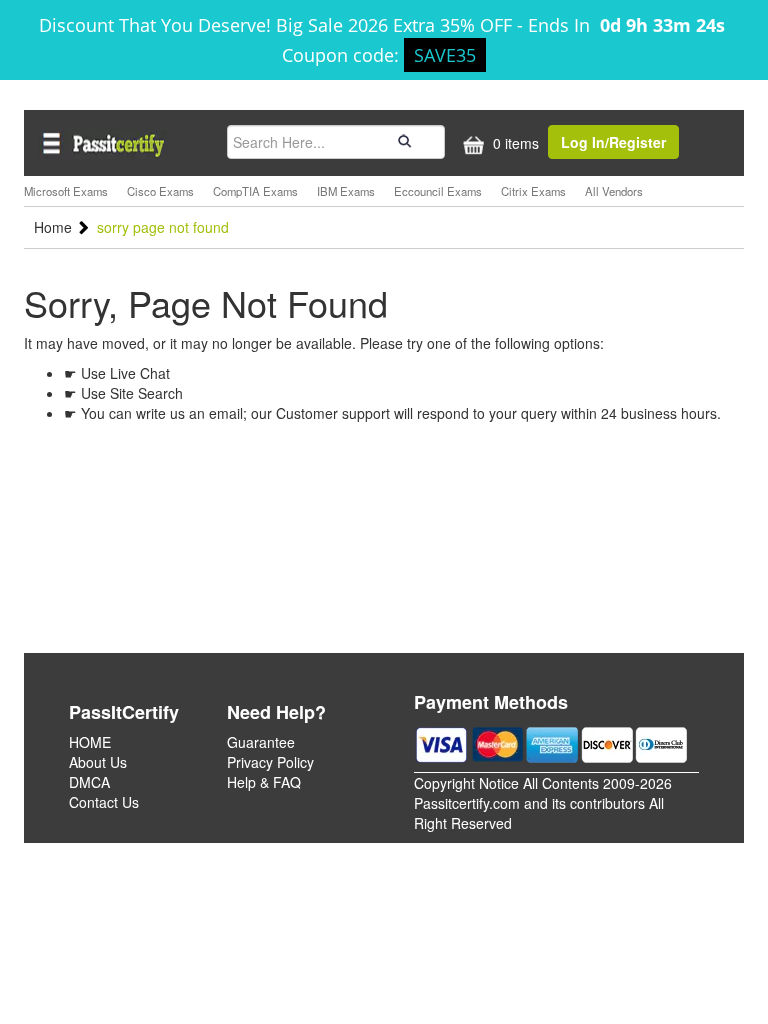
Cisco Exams (160, 191)
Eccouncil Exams (438, 191)
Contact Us (104, 802)
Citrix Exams (533, 191)
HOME (90, 742)
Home (55, 227)
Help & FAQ (264, 782)
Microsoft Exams (66, 191)
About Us (98, 762)
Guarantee (261, 742)
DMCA (89, 782)
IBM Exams (346, 191)
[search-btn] (402, 141)
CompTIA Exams (255, 191)
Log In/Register (613, 142)
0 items (514, 143)
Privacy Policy (270, 762)
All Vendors (614, 191)
